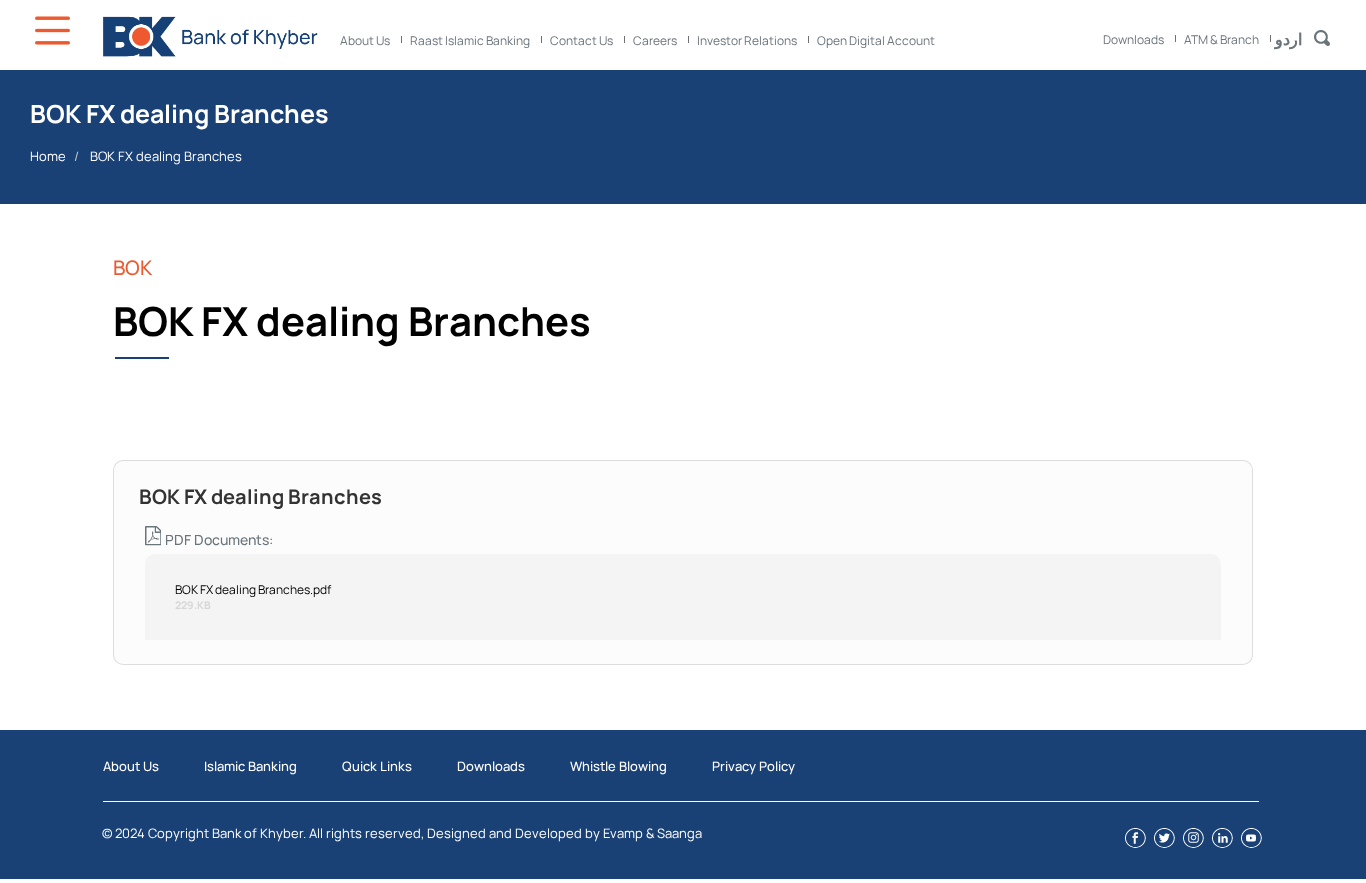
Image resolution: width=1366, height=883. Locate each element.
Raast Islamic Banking (470, 40)
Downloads (1133, 39)
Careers (655, 40)
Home (48, 156)
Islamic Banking (250, 766)
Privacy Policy (753, 766)
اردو (1288, 39)
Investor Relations (747, 40)
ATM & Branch (1221, 39)
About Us (365, 40)
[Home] (210, 36)
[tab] (683, 486)
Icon (55, 30)
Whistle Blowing (618, 766)
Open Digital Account (876, 40)
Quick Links (377, 766)
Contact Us (581, 40)
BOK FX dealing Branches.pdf (253, 589)
